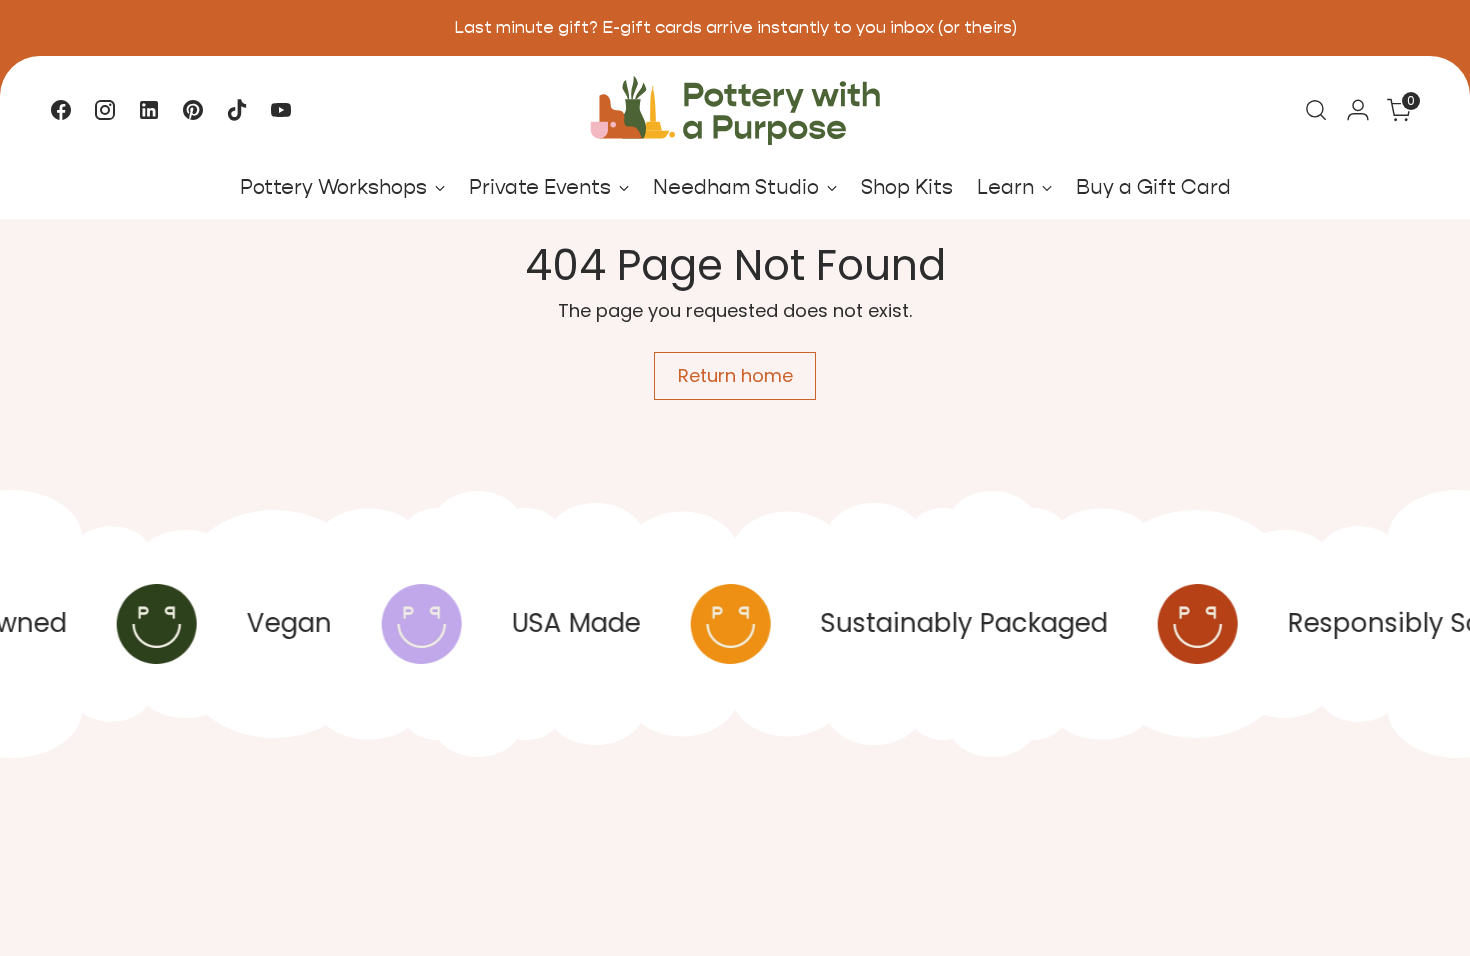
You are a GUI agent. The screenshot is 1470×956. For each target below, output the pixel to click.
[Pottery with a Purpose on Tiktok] (237, 110)
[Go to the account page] (1358, 110)
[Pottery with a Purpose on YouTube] (281, 110)
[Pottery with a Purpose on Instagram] (105, 110)
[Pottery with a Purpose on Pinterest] (193, 110)
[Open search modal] (1316, 110)
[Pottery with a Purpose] (735, 110)
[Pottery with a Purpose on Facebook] (61, 110)
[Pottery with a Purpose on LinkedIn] (149, 110)
